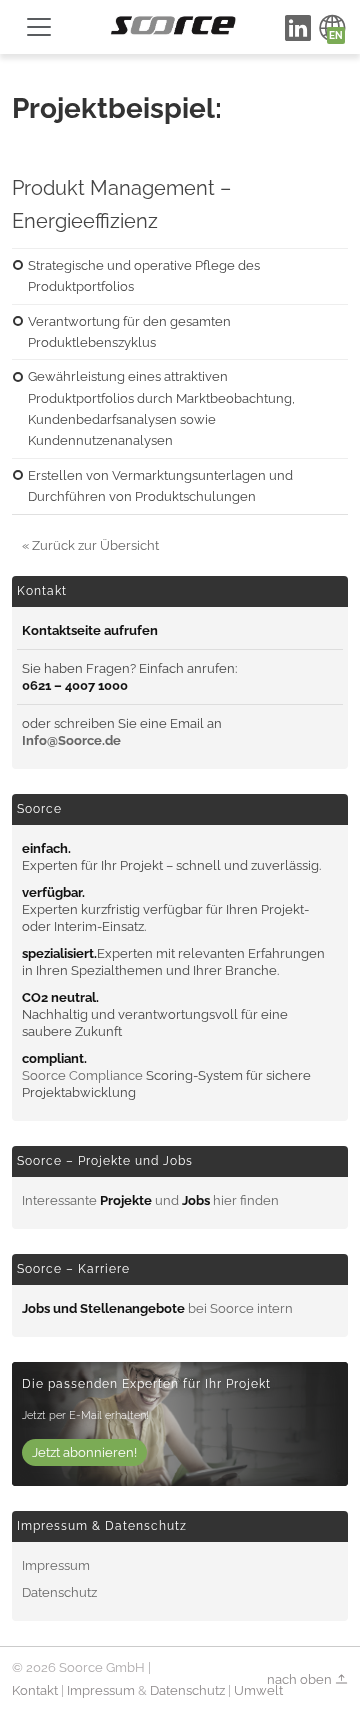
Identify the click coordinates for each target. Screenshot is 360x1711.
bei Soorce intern (157, 1308)
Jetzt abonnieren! (84, 1452)
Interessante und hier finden (150, 1200)
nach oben (301, 1678)
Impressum (56, 1565)
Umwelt (258, 1690)
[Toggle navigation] (39, 27)
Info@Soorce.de (71, 740)
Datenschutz (59, 1592)
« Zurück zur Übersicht (90, 545)
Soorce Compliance (82, 1075)
